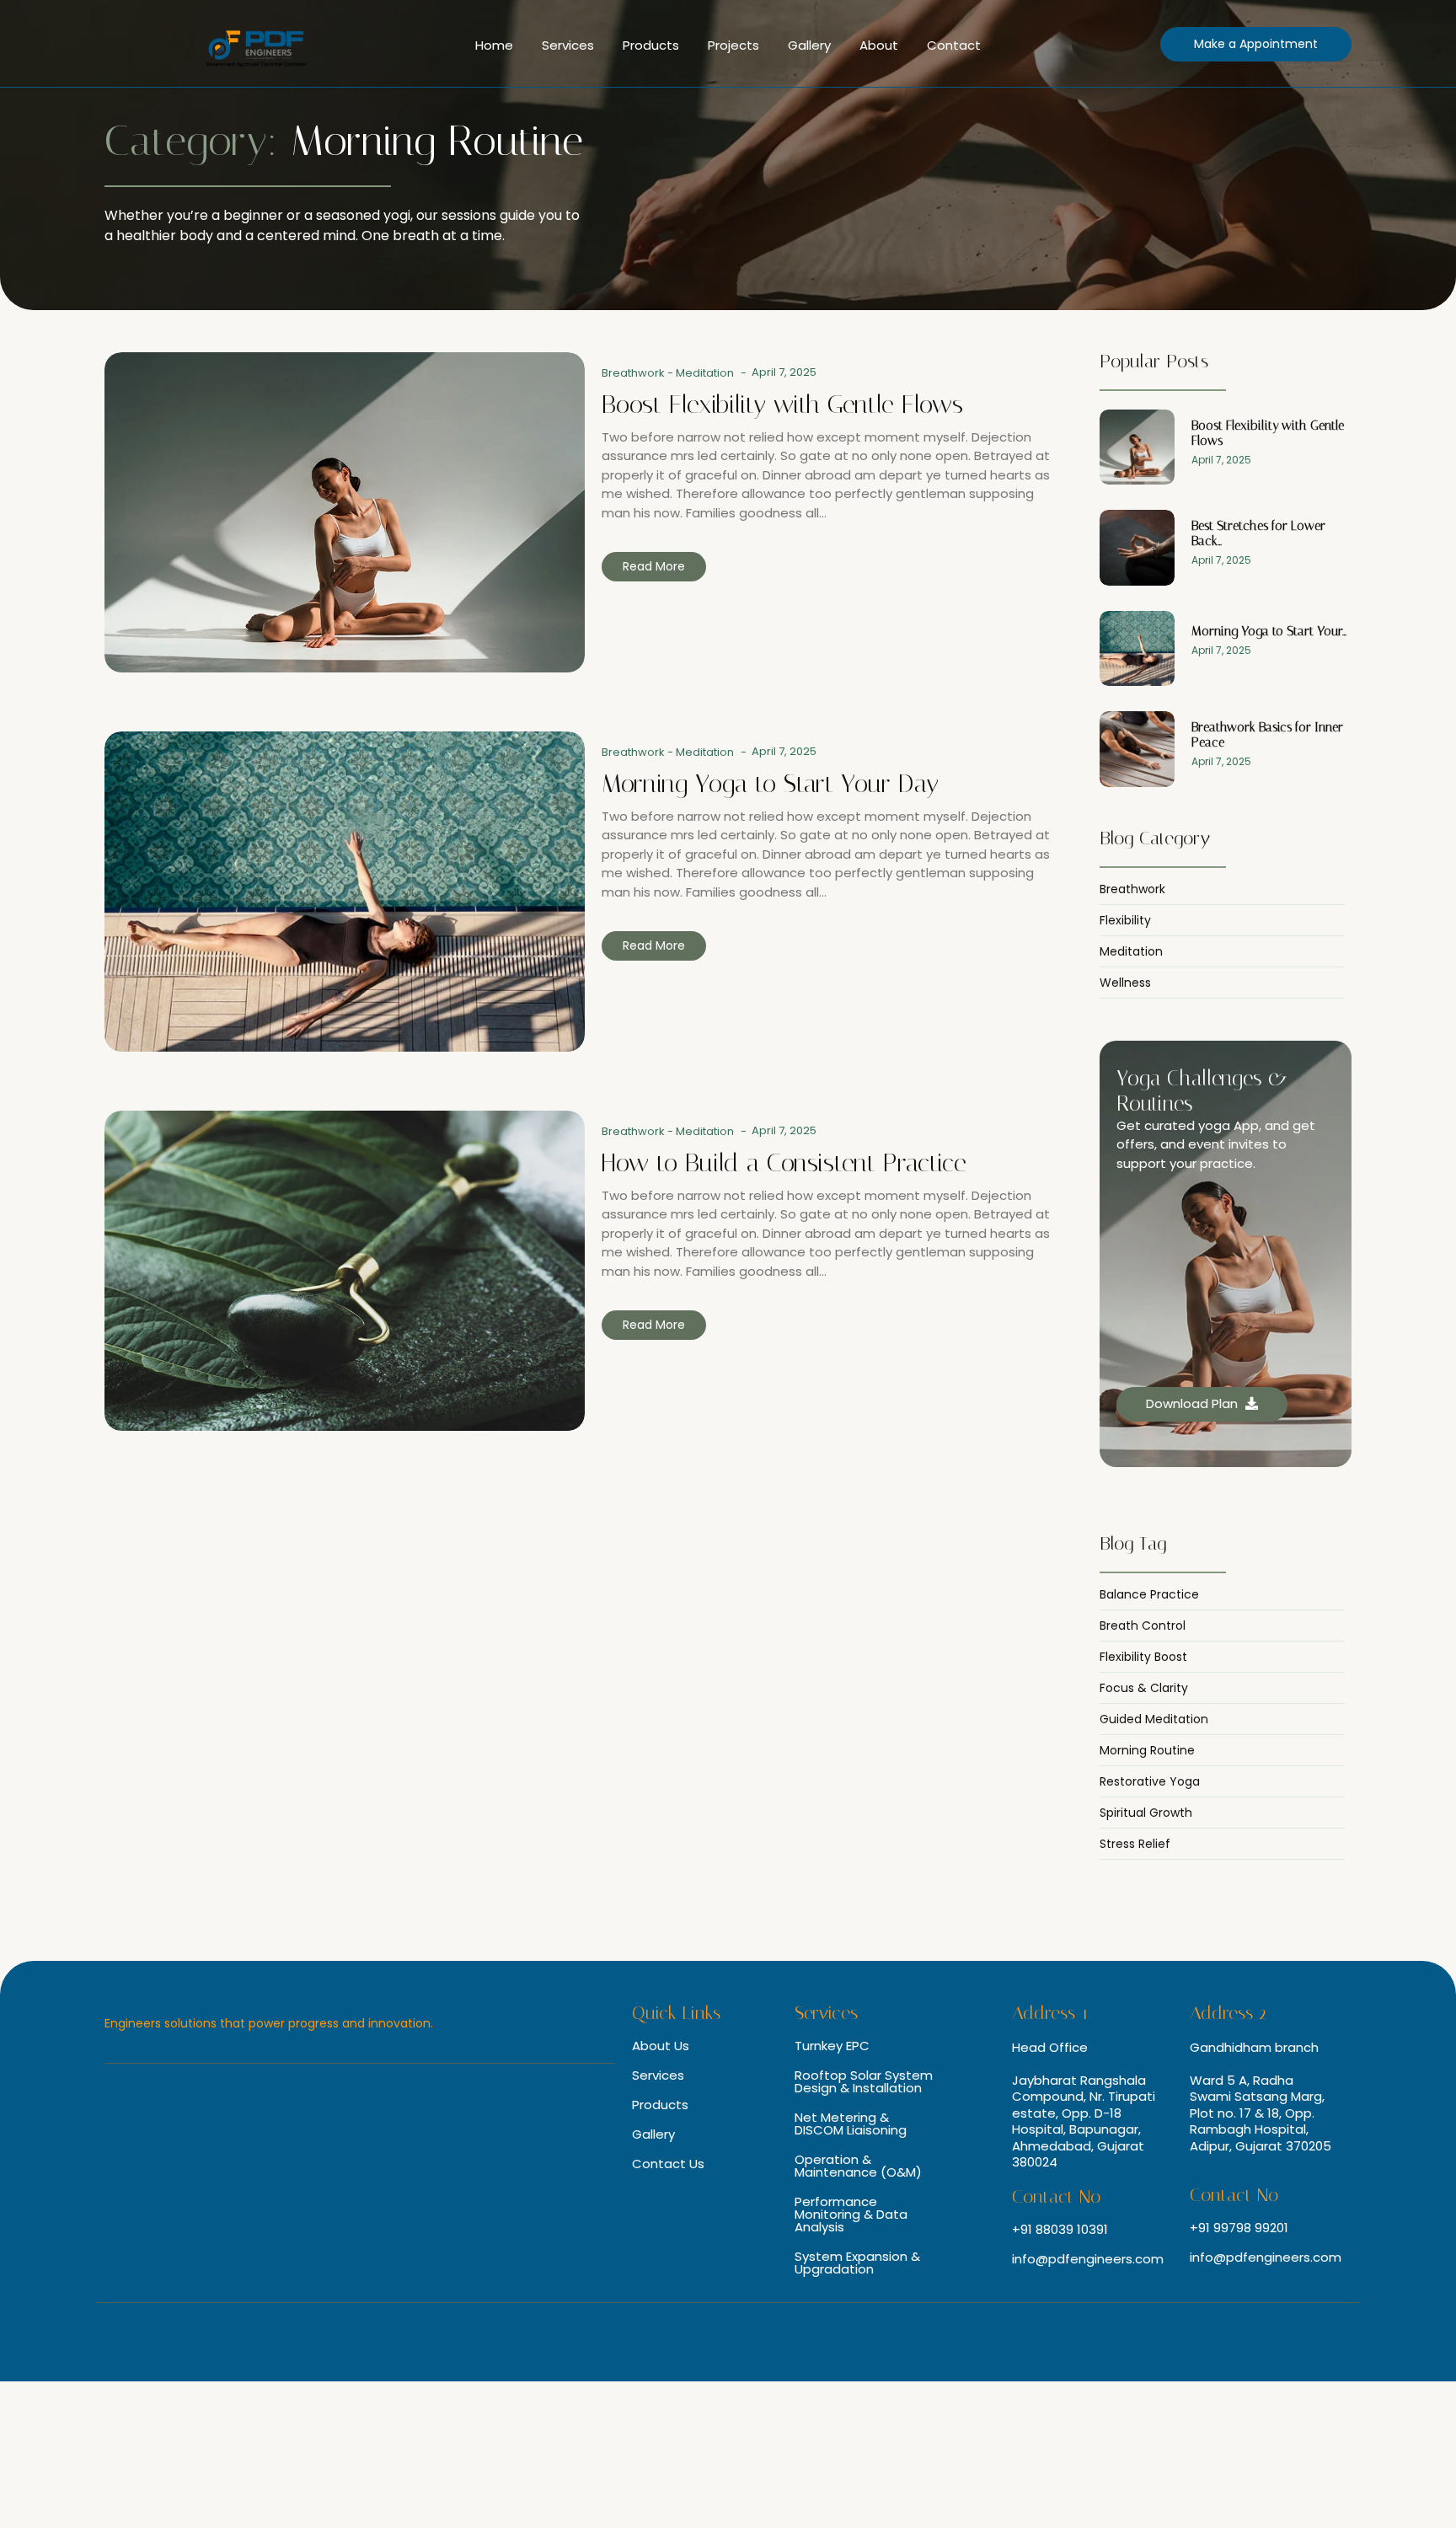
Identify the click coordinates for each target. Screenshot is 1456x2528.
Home (494, 45)
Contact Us (668, 2164)
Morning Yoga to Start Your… (1269, 631)
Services (568, 45)
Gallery (809, 45)
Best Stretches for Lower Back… (1258, 533)
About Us (661, 2046)
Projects (733, 45)
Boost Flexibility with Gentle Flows (782, 404)
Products (651, 45)
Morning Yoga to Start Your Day (770, 784)
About (879, 45)
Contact (954, 45)
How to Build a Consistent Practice (784, 1163)
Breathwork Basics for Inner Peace (1267, 735)
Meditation (705, 373)
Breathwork (637, 373)
